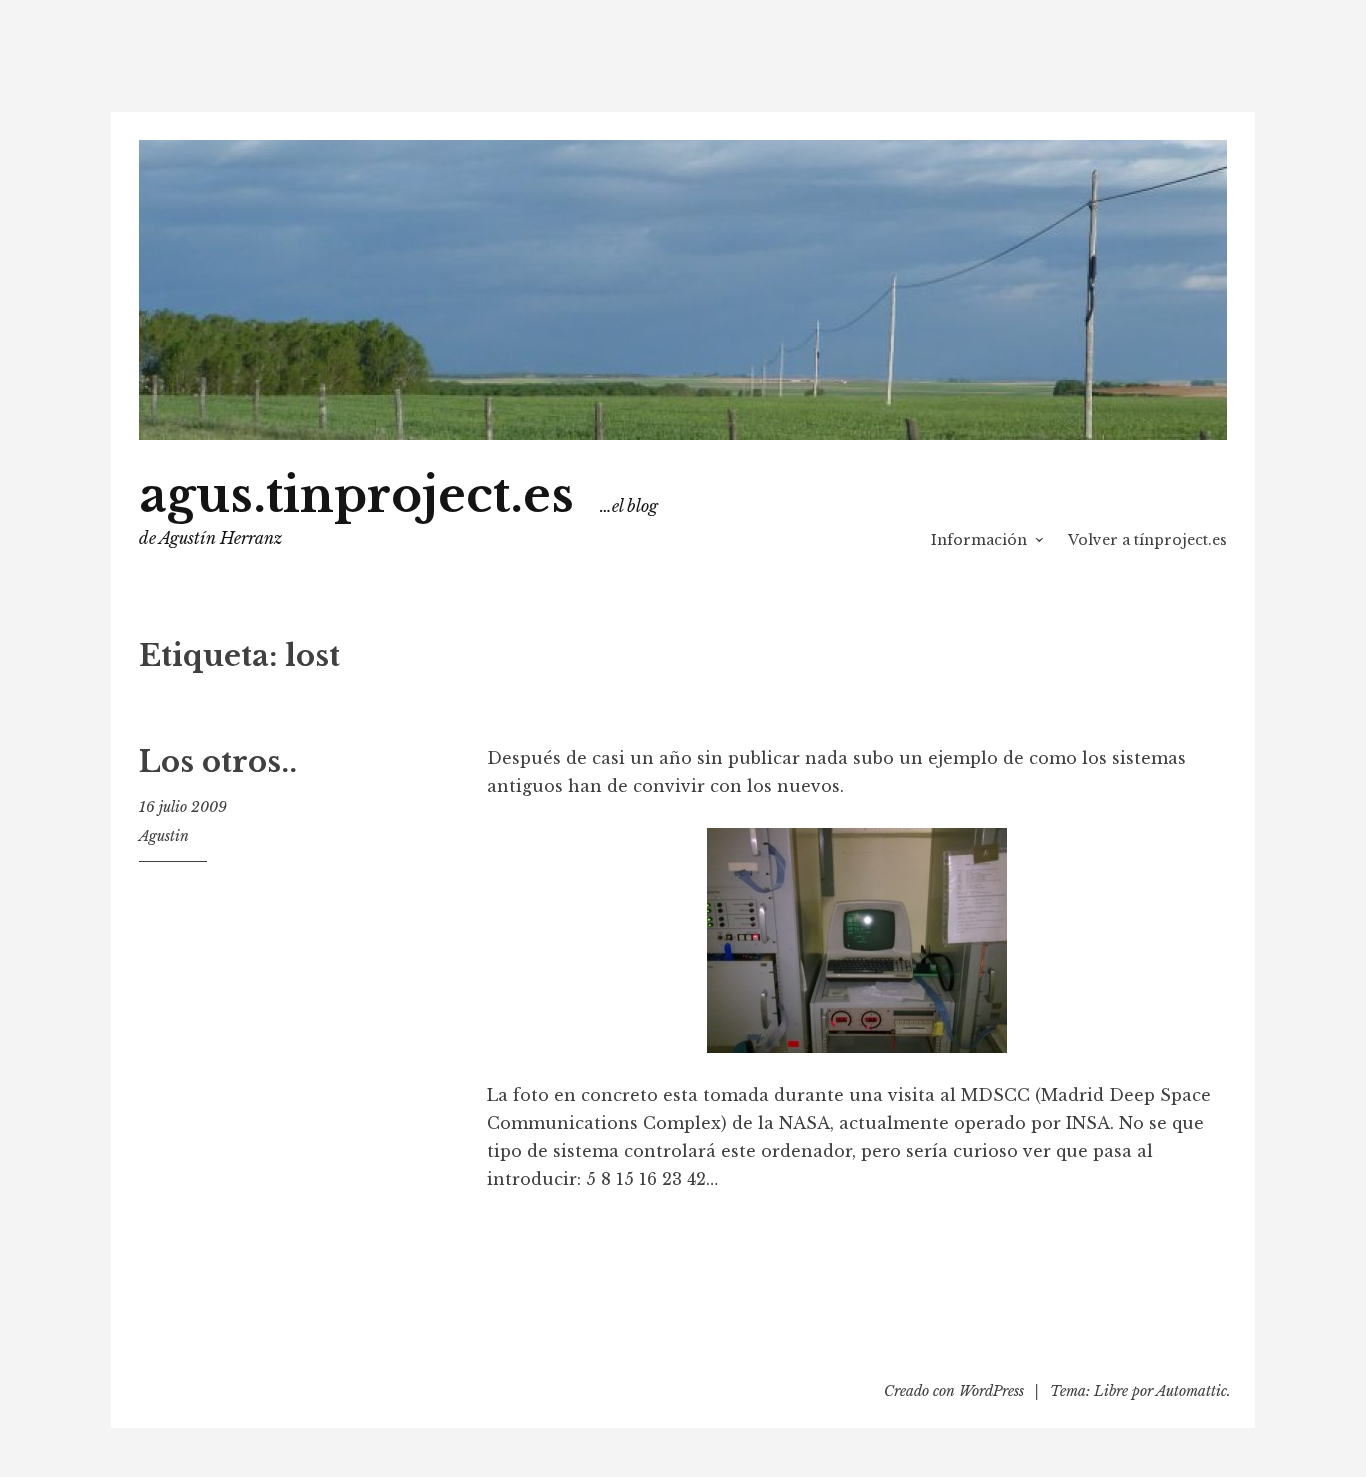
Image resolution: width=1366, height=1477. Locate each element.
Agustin (164, 836)
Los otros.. (218, 762)
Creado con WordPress (954, 1391)
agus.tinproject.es (356, 495)
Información (979, 540)
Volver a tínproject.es (1147, 540)
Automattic (1191, 1391)
